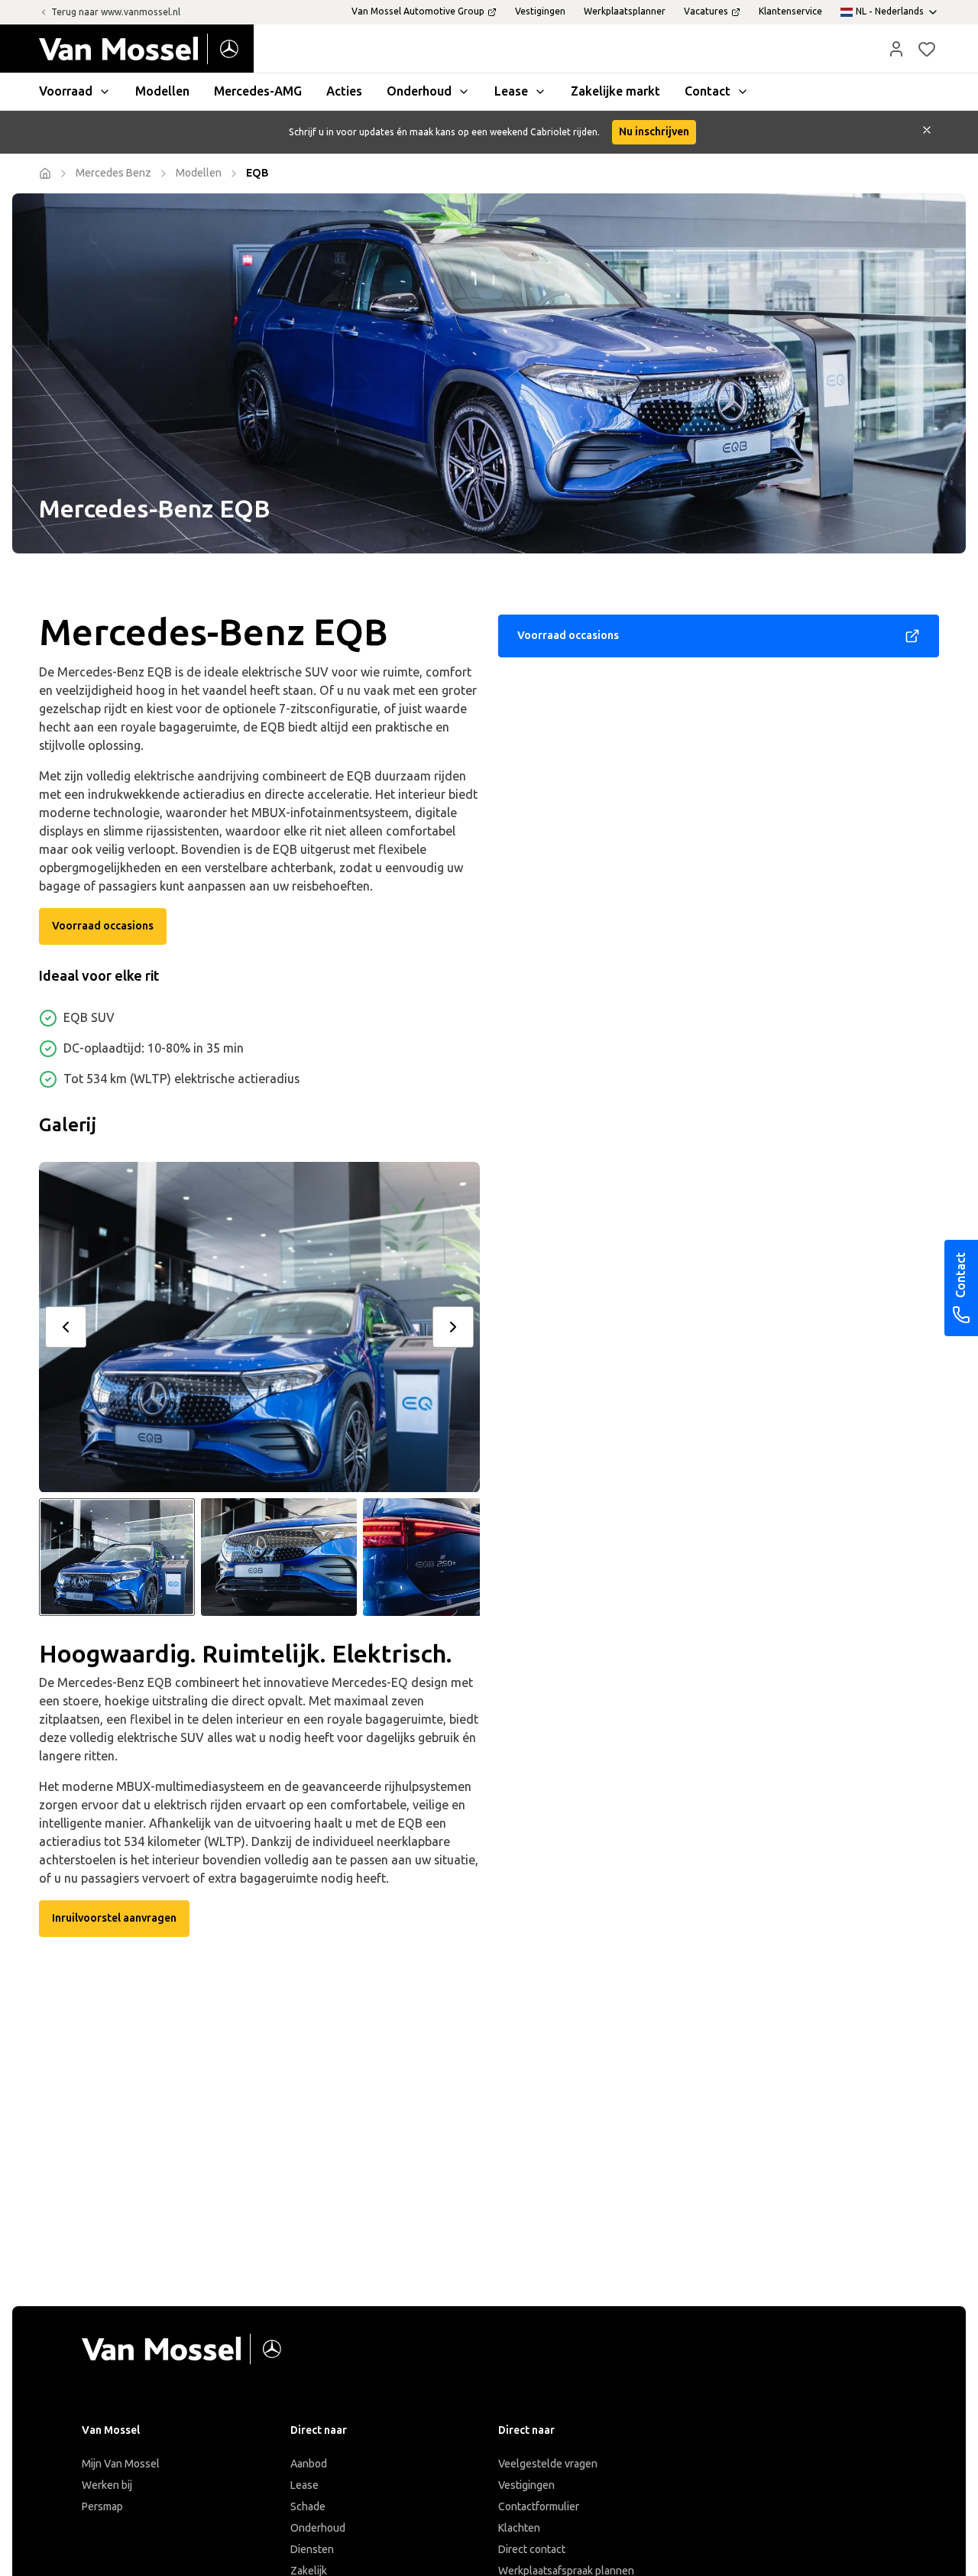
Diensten (312, 2550)
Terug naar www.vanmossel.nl (116, 12)
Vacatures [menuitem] (706, 11)
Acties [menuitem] (344, 91)
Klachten (519, 2528)
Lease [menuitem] (511, 91)
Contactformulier (539, 2507)
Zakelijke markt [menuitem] (615, 91)
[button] (896, 49)
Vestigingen (526, 2485)
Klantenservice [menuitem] (790, 11)
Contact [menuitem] (708, 91)
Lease (304, 2485)
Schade (308, 2507)
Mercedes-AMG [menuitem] (258, 91)
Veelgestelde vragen (548, 2464)
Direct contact (532, 2550)
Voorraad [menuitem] (66, 91)
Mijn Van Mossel (121, 2464)
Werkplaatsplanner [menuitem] (625, 11)
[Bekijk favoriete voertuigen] (927, 49)
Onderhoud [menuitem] (419, 91)
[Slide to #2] (279, 1557)
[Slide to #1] (117, 1557)
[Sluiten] (927, 132)
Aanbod (309, 2464)
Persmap (102, 2507)
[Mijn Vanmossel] (896, 49)
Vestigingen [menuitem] (540, 11)
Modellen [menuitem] (162, 91)
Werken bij (107, 2485)
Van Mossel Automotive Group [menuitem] (418, 11)
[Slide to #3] (441, 1557)
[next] (453, 1327)
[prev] (66, 1327)
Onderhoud (318, 2528)
